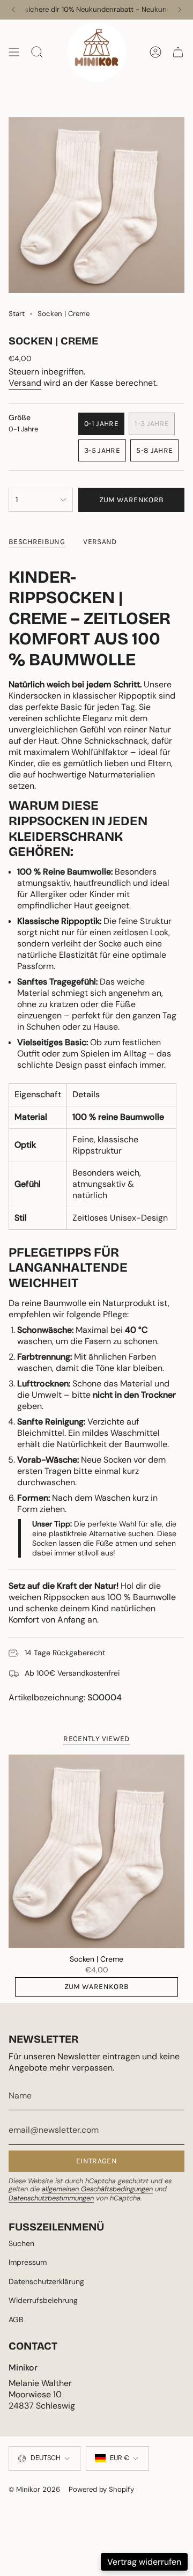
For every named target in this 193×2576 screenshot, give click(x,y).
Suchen (21, 2243)
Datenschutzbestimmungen (51, 2198)
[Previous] (13, 10)
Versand (25, 383)
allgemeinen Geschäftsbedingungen (97, 2189)
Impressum (28, 2262)
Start (17, 314)
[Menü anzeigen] (14, 52)
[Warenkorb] (178, 52)
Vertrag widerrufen (144, 2562)
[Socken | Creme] (96, 1851)
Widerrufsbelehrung (43, 2300)
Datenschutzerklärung (46, 2281)
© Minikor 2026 (34, 2489)
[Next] (180, 10)
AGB (16, 2320)
